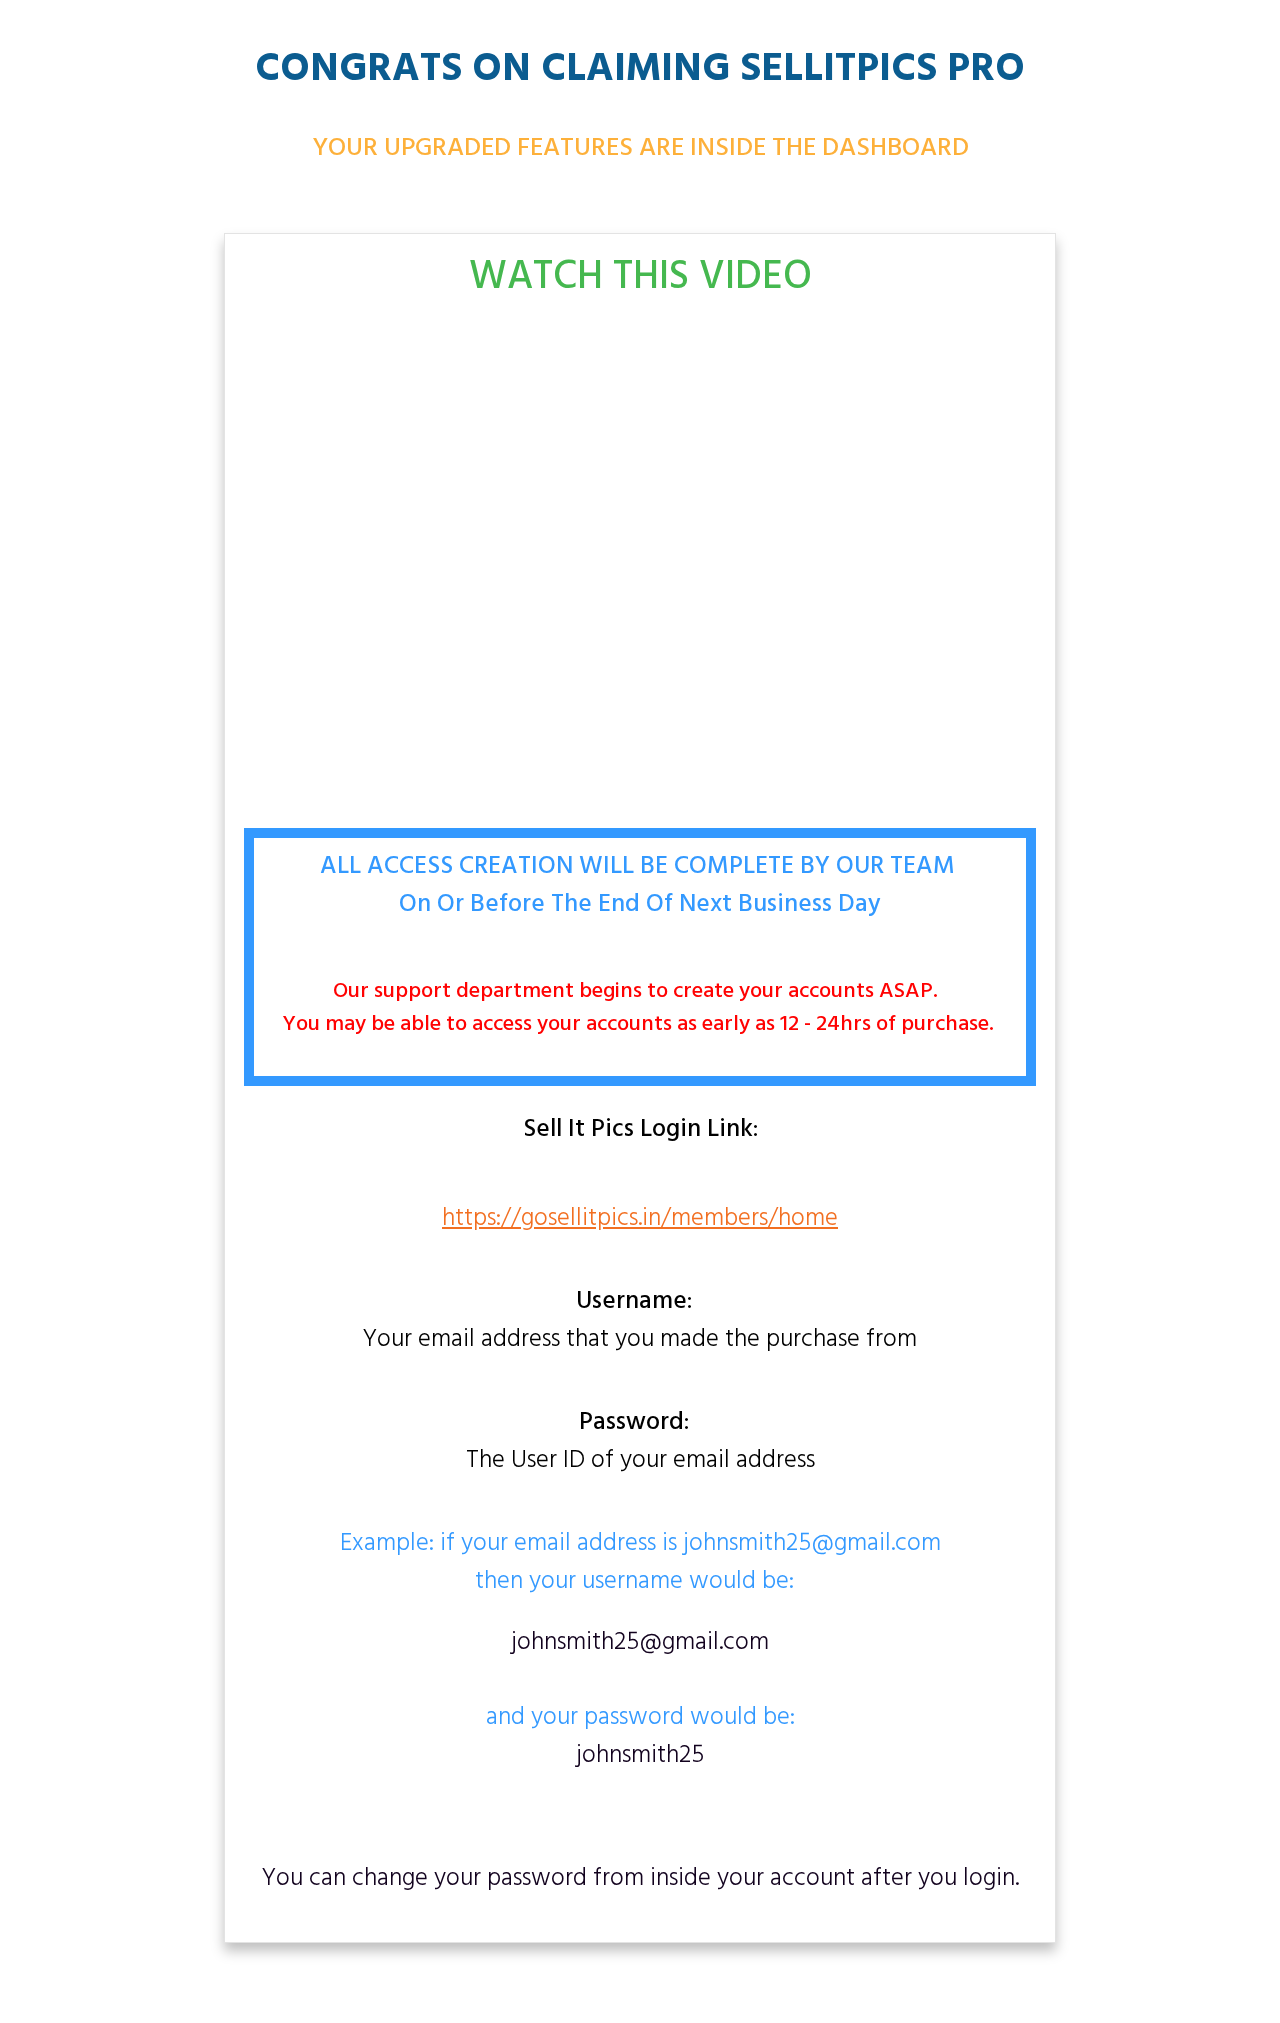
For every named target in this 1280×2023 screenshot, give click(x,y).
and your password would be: (640, 1700)
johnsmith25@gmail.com (640, 1643)
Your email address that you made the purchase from (640, 1322)
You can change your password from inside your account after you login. (640, 1879)
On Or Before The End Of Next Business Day (640, 905)
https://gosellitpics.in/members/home (640, 1219)
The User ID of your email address (640, 1443)
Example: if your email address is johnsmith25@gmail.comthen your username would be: (640, 1564)
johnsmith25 (640, 1756)
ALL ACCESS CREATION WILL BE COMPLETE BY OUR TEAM (640, 867)
